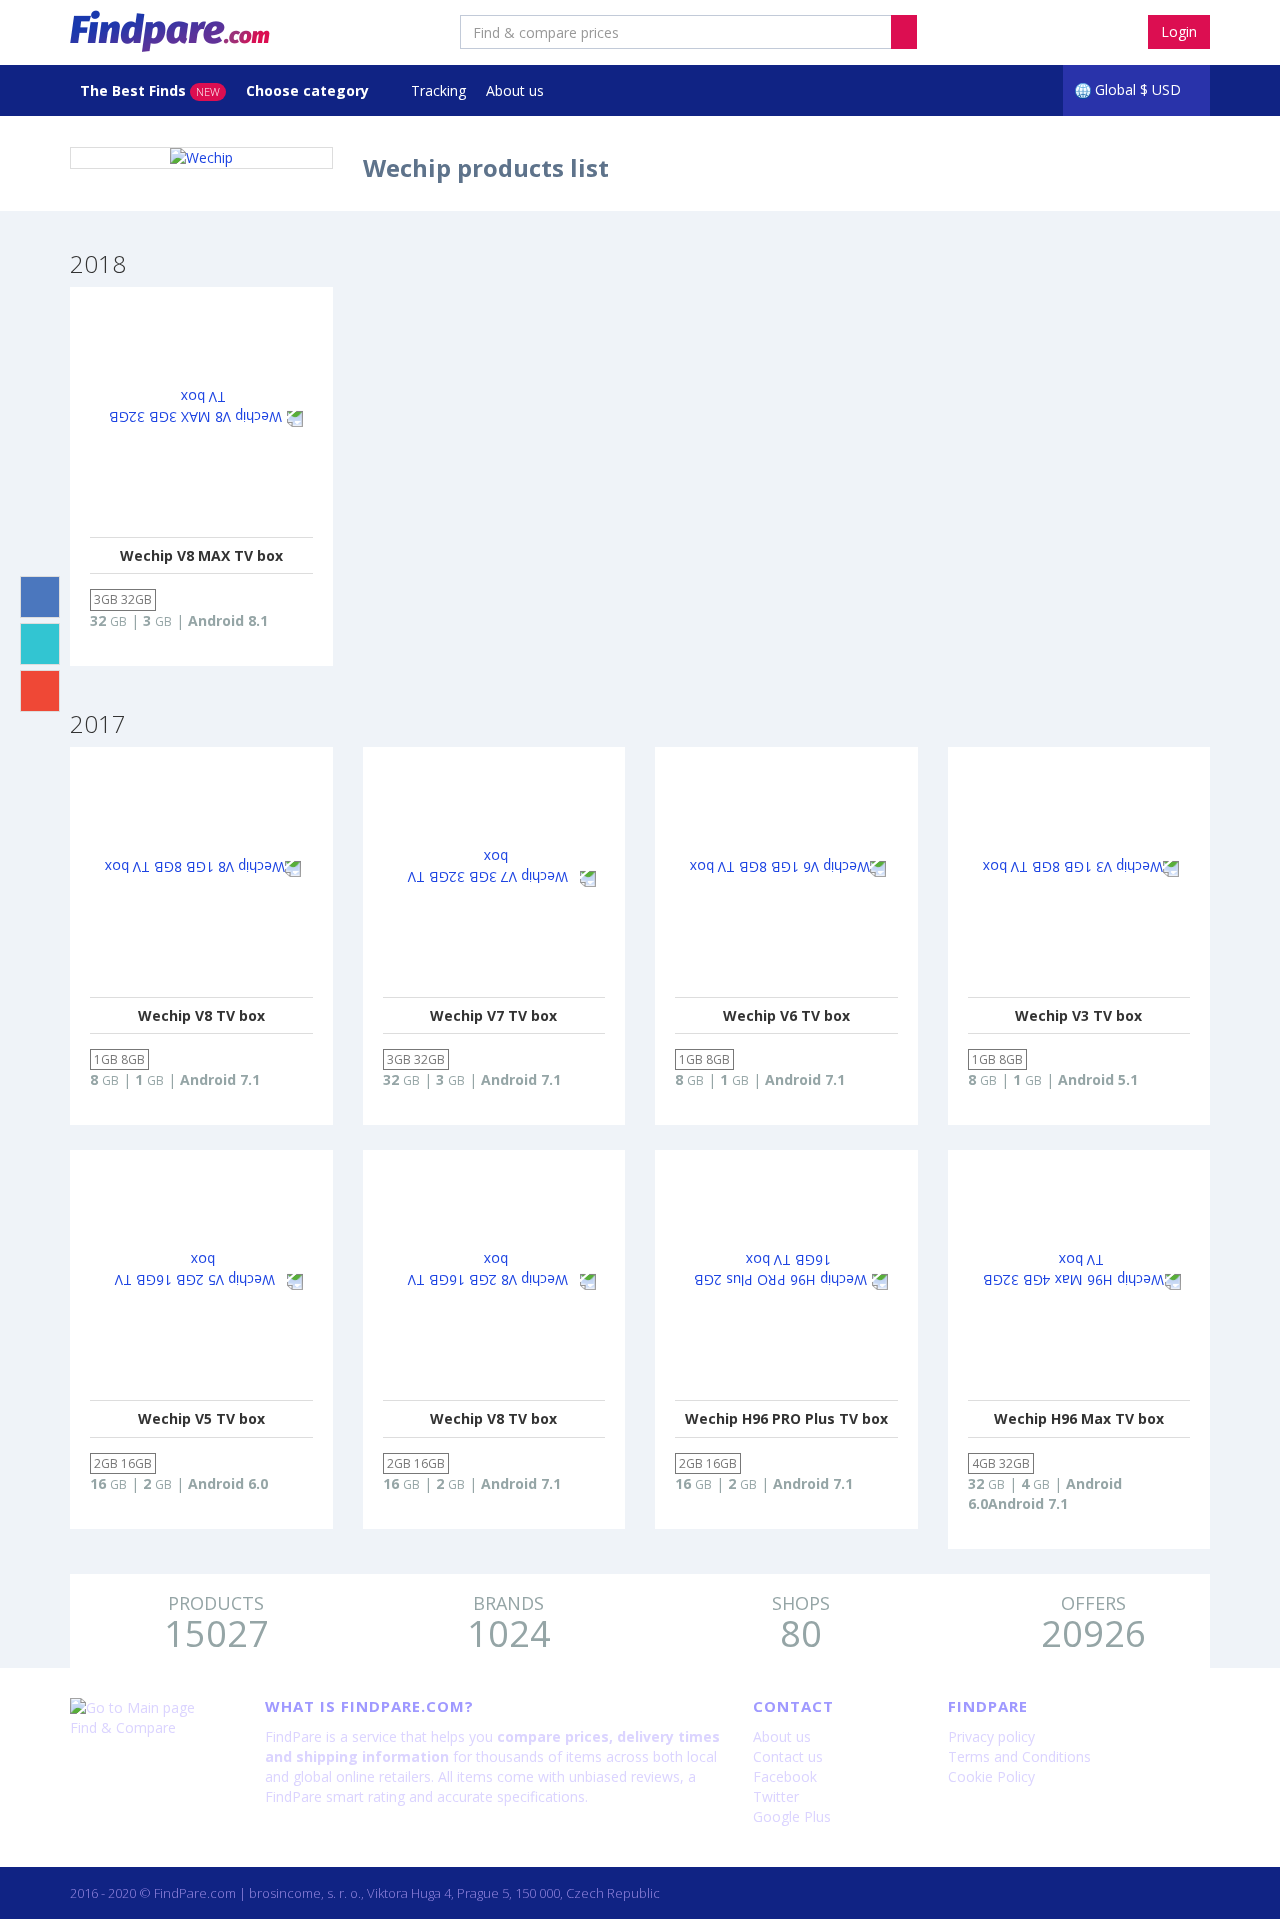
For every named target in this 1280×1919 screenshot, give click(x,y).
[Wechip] (201, 158)
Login (1179, 31)
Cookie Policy (991, 1776)
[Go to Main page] (152, 1708)
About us (515, 90)
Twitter (776, 1796)
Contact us (788, 1756)
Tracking (438, 90)
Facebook (785, 1776)
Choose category (309, 90)
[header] (904, 32)
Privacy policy (991, 1736)
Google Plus (792, 1816)
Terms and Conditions (1019, 1756)
